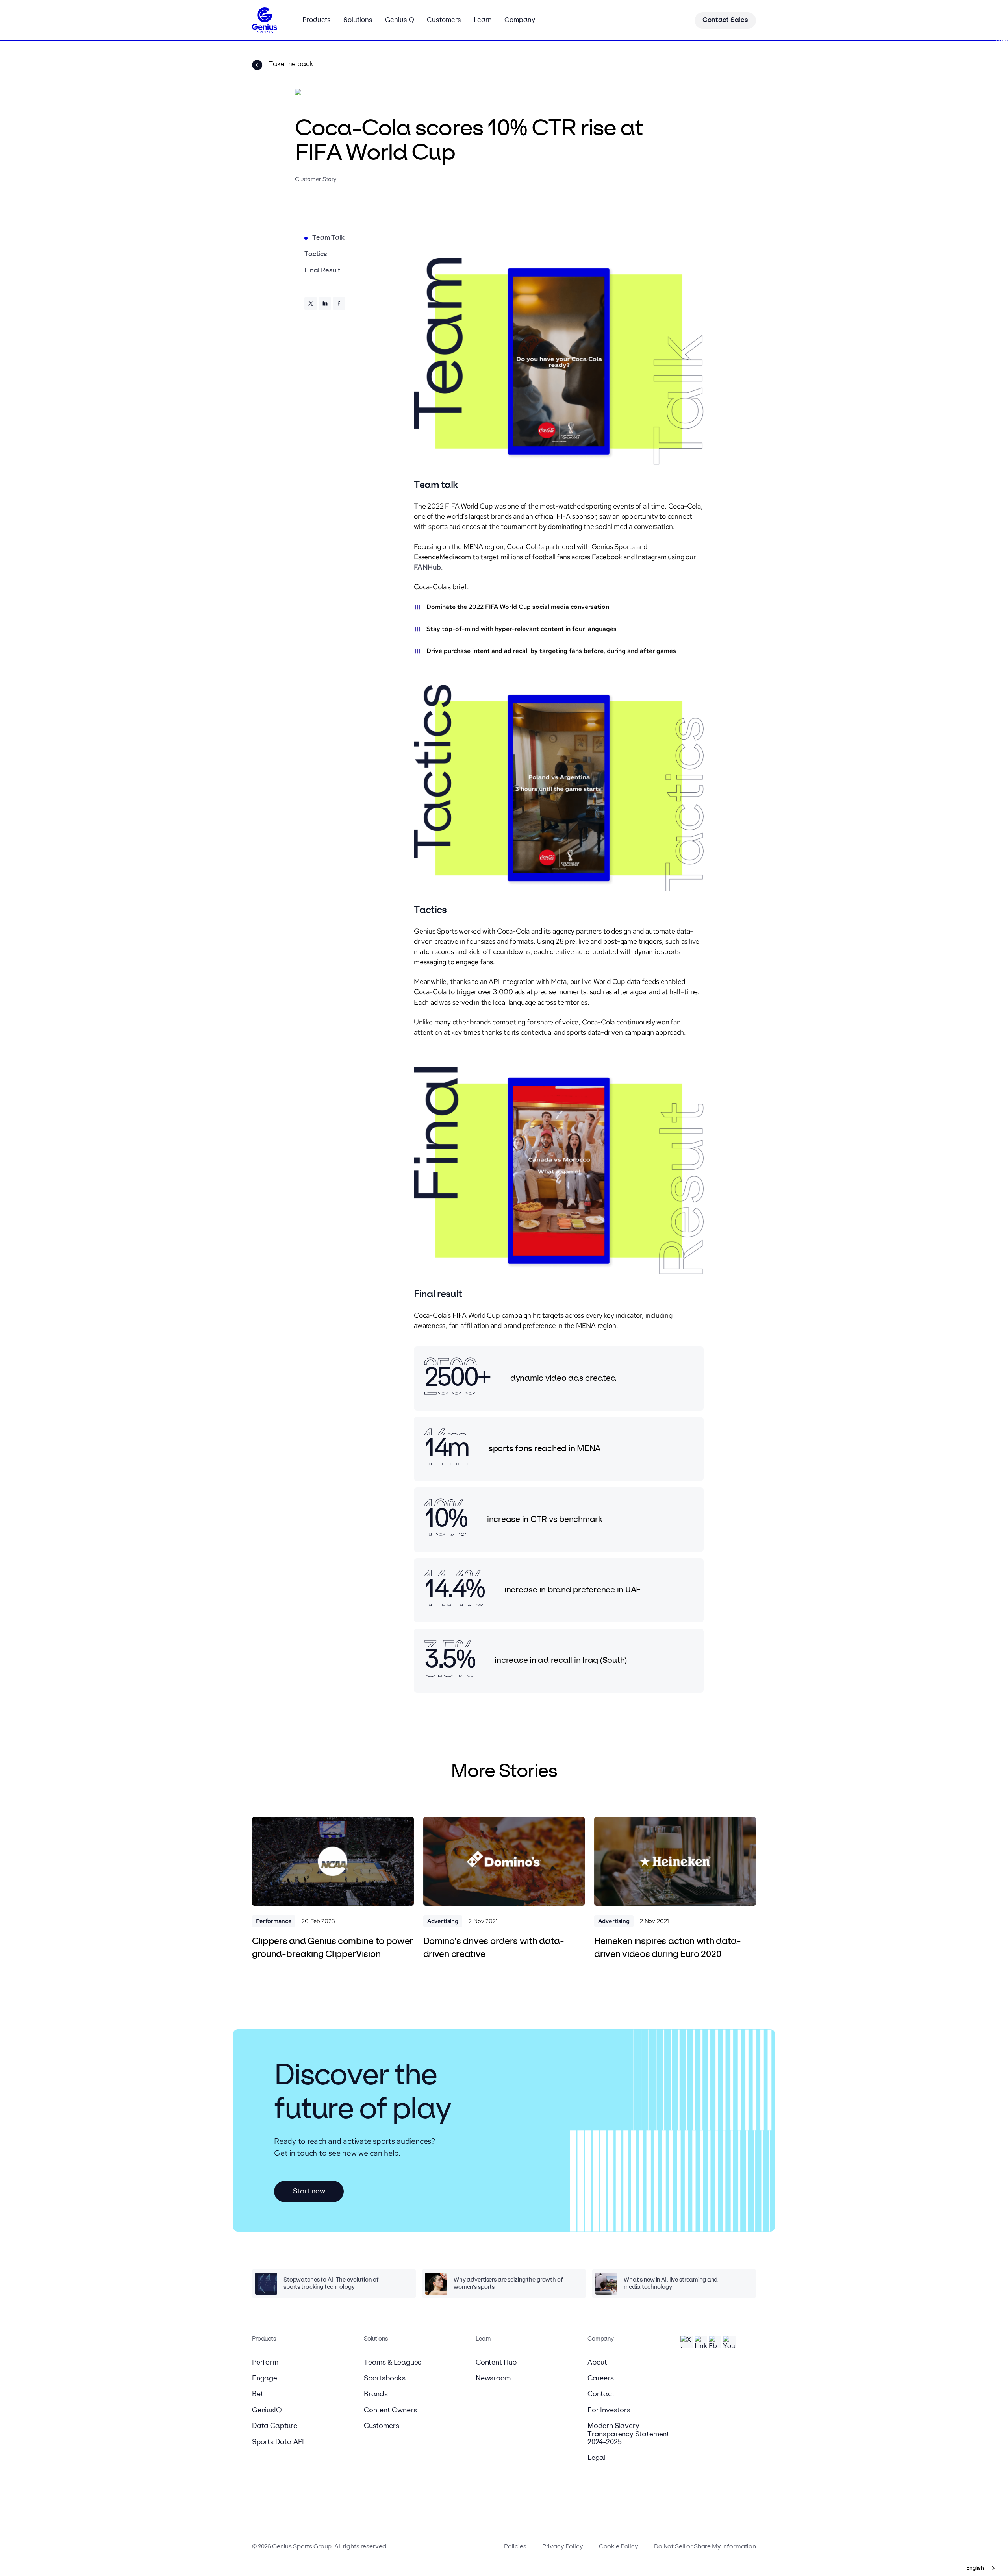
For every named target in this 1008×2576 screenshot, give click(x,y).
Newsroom (493, 2378)
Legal (597, 2458)
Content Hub (496, 2363)
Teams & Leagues (393, 2363)
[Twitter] (311, 303)
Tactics (316, 254)
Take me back (291, 64)
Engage (265, 2378)
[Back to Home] (265, 20)
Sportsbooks (385, 2378)
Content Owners (390, 2410)
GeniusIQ (267, 2410)
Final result (322, 271)
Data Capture (275, 2426)
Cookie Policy (619, 2547)
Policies (515, 2547)
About (597, 2363)
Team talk (328, 238)
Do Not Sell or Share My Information (705, 2547)
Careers (601, 2378)
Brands (376, 2394)
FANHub (427, 567)
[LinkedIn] (325, 303)
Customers (381, 2426)
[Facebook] (339, 303)
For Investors (609, 2410)
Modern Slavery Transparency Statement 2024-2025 (628, 2434)
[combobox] (981, 2568)
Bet (258, 2394)
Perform (265, 2363)
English (975, 2568)
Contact (601, 2394)
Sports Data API (278, 2442)
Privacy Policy (563, 2547)
